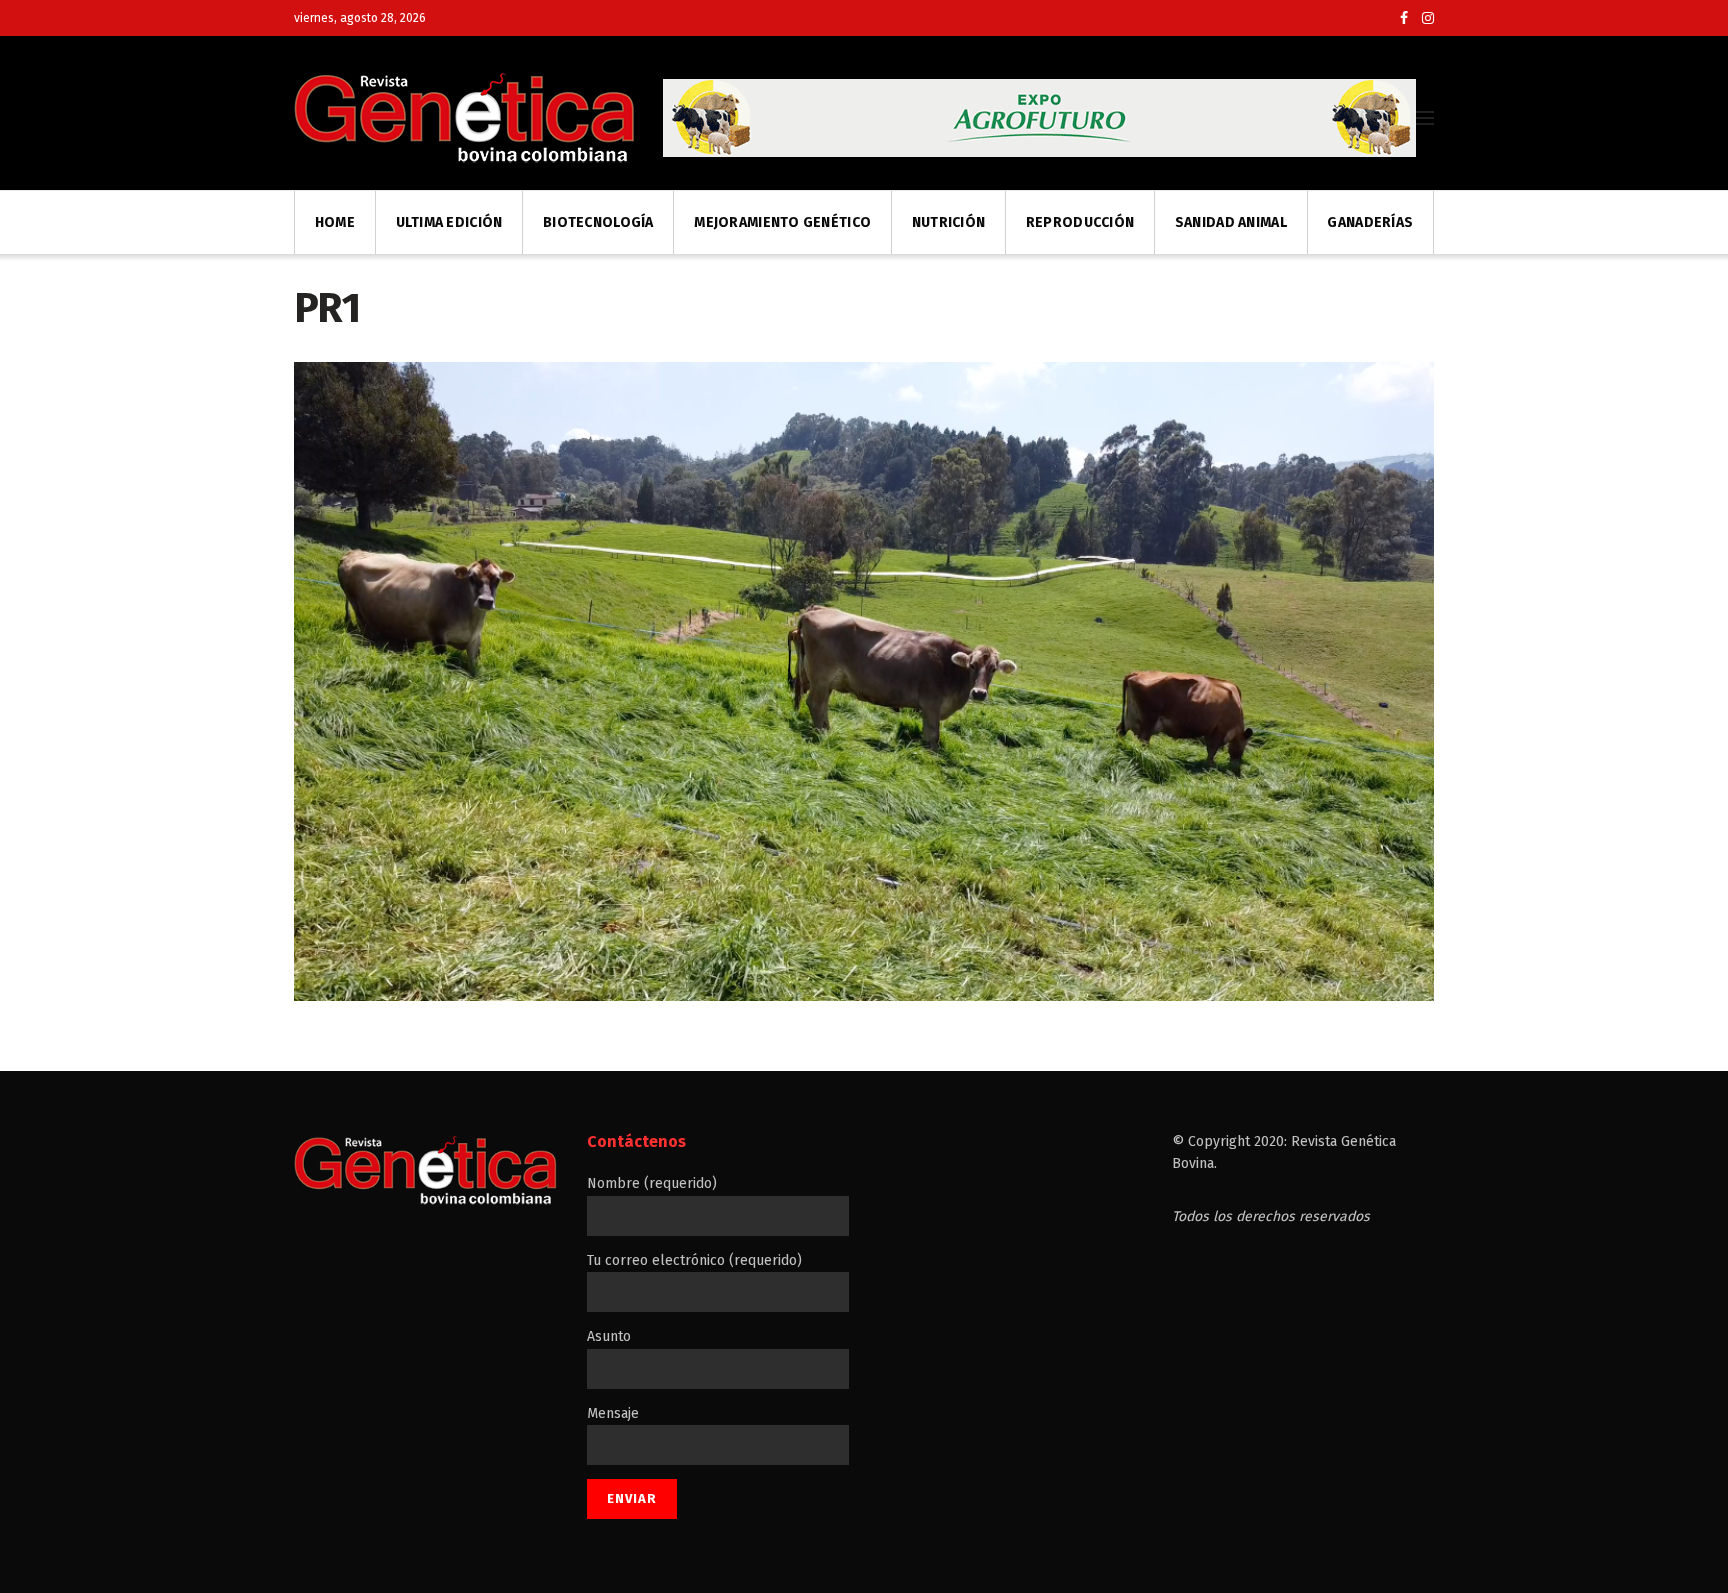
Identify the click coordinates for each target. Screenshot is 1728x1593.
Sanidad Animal (1231, 222)
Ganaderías (1370, 222)
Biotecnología (598, 222)
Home (335, 222)
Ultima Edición (449, 222)
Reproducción (1080, 222)
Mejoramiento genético (782, 222)
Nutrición (949, 222)
